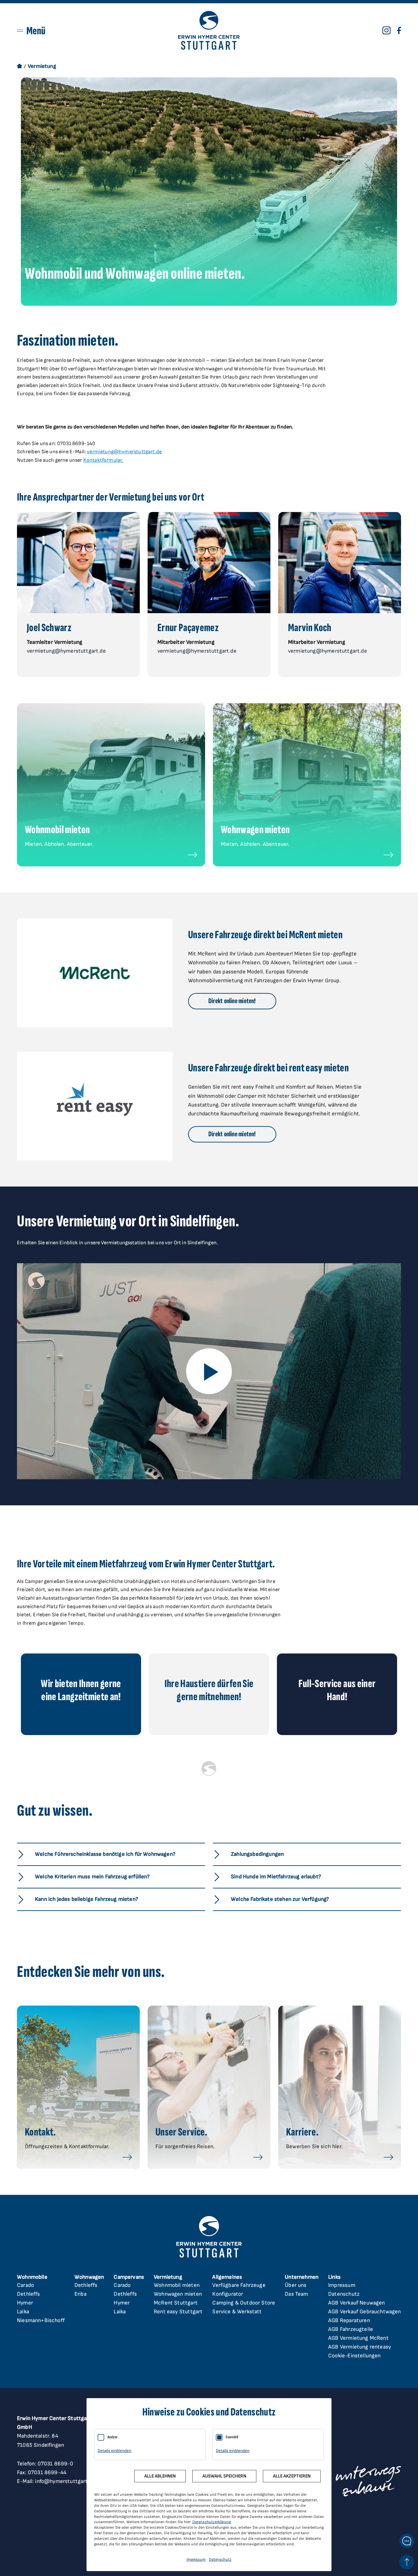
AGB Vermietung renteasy (360, 2347)
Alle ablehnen (160, 2476)
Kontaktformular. (103, 460)
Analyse (113, 2437)
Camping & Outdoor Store (244, 2303)
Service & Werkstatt (237, 2312)
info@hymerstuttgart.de (65, 2481)
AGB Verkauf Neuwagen (356, 2303)
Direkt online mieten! (232, 1001)
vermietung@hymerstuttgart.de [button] (66, 651)
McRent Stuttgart (176, 2303)
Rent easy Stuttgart (178, 2312)
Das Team (296, 2294)
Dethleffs (29, 2294)
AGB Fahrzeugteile (351, 2329)
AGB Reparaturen (349, 2320)
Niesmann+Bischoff (41, 2320)
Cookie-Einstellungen (354, 2356)
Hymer (25, 2303)
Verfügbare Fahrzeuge (239, 2285)
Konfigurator (228, 2294)
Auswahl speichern (224, 2476)
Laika (23, 2312)
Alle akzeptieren (292, 2476)
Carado (25, 2285)
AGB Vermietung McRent (358, 2338)
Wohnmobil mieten (177, 2285)
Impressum (342, 2285)
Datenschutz (344, 2294)
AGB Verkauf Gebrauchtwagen (364, 2312)
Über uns (296, 2285)
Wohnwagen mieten (178, 2294)
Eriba (80, 2294)
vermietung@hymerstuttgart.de (124, 452)
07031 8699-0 (56, 2464)
